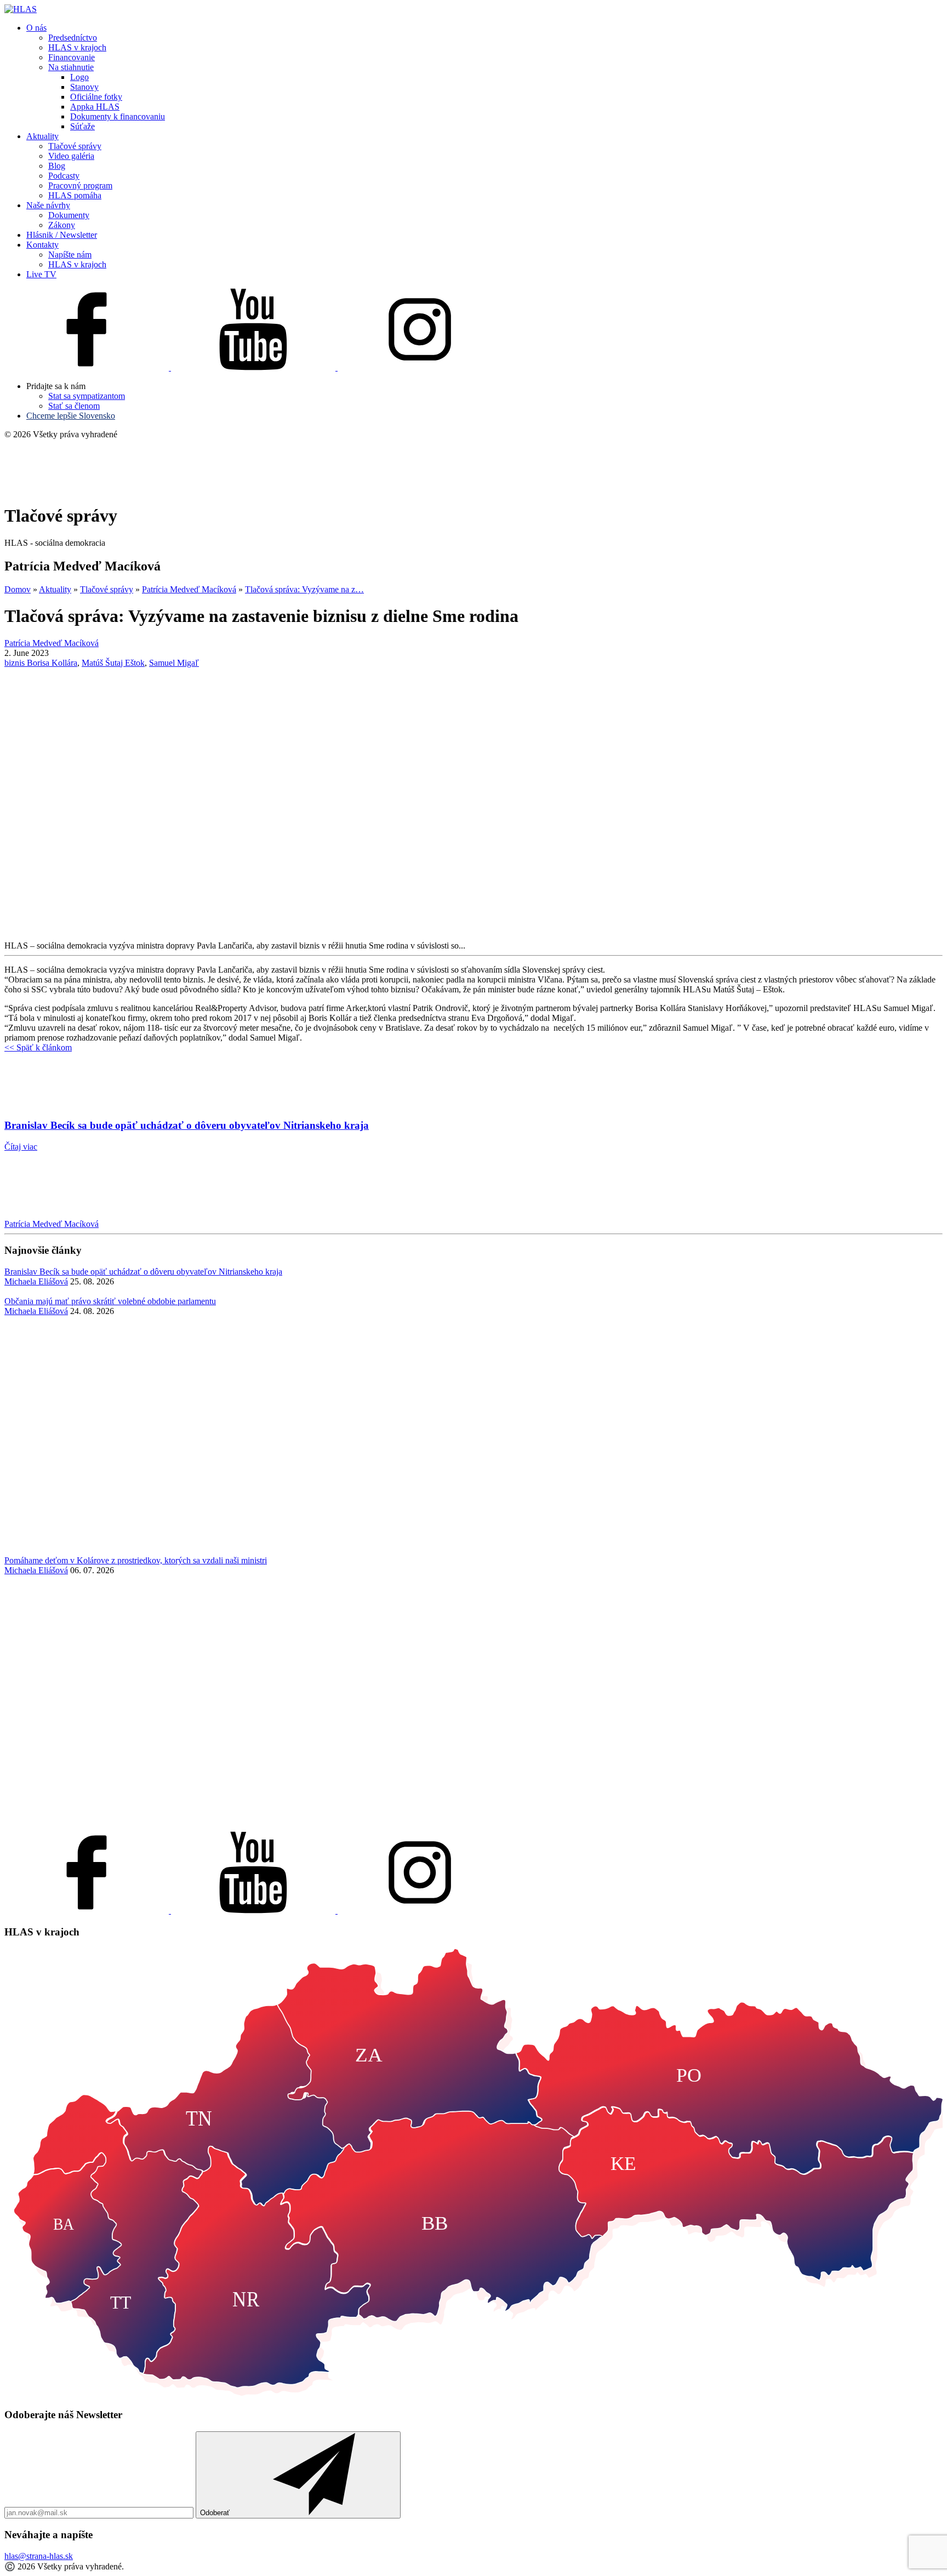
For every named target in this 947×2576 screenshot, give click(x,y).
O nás (36, 28)
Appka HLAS (95, 107)
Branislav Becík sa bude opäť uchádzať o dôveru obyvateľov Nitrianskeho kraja (143, 1272)
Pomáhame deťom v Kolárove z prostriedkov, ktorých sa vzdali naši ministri (136, 1560)
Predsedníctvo (73, 38)
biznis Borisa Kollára (41, 663)
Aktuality (42, 136)
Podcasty (64, 176)
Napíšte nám (70, 255)
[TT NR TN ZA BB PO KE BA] (473, 2394)
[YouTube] (254, 367)
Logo (79, 77)
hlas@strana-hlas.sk (39, 2556)
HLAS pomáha (75, 195)
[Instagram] (420, 367)
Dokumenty (69, 215)
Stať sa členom (74, 406)
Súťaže (82, 126)
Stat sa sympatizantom (87, 396)
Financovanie (72, 57)
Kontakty (42, 245)
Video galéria (71, 156)
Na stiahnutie (71, 67)
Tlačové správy (75, 146)
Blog (57, 166)
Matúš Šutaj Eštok (113, 663)
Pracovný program (80, 185)
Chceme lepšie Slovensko (71, 416)
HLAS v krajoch (77, 47)
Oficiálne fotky (96, 97)
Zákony (62, 225)
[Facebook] (88, 367)
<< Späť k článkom (38, 1047)
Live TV (41, 274)
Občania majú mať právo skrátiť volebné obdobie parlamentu (110, 1301)
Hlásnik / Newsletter (62, 235)
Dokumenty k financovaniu (118, 116)
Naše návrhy (48, 205)
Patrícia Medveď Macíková (52, 1224)
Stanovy (84, 87)
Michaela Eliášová (36, 1281)
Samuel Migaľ (174, 663)
